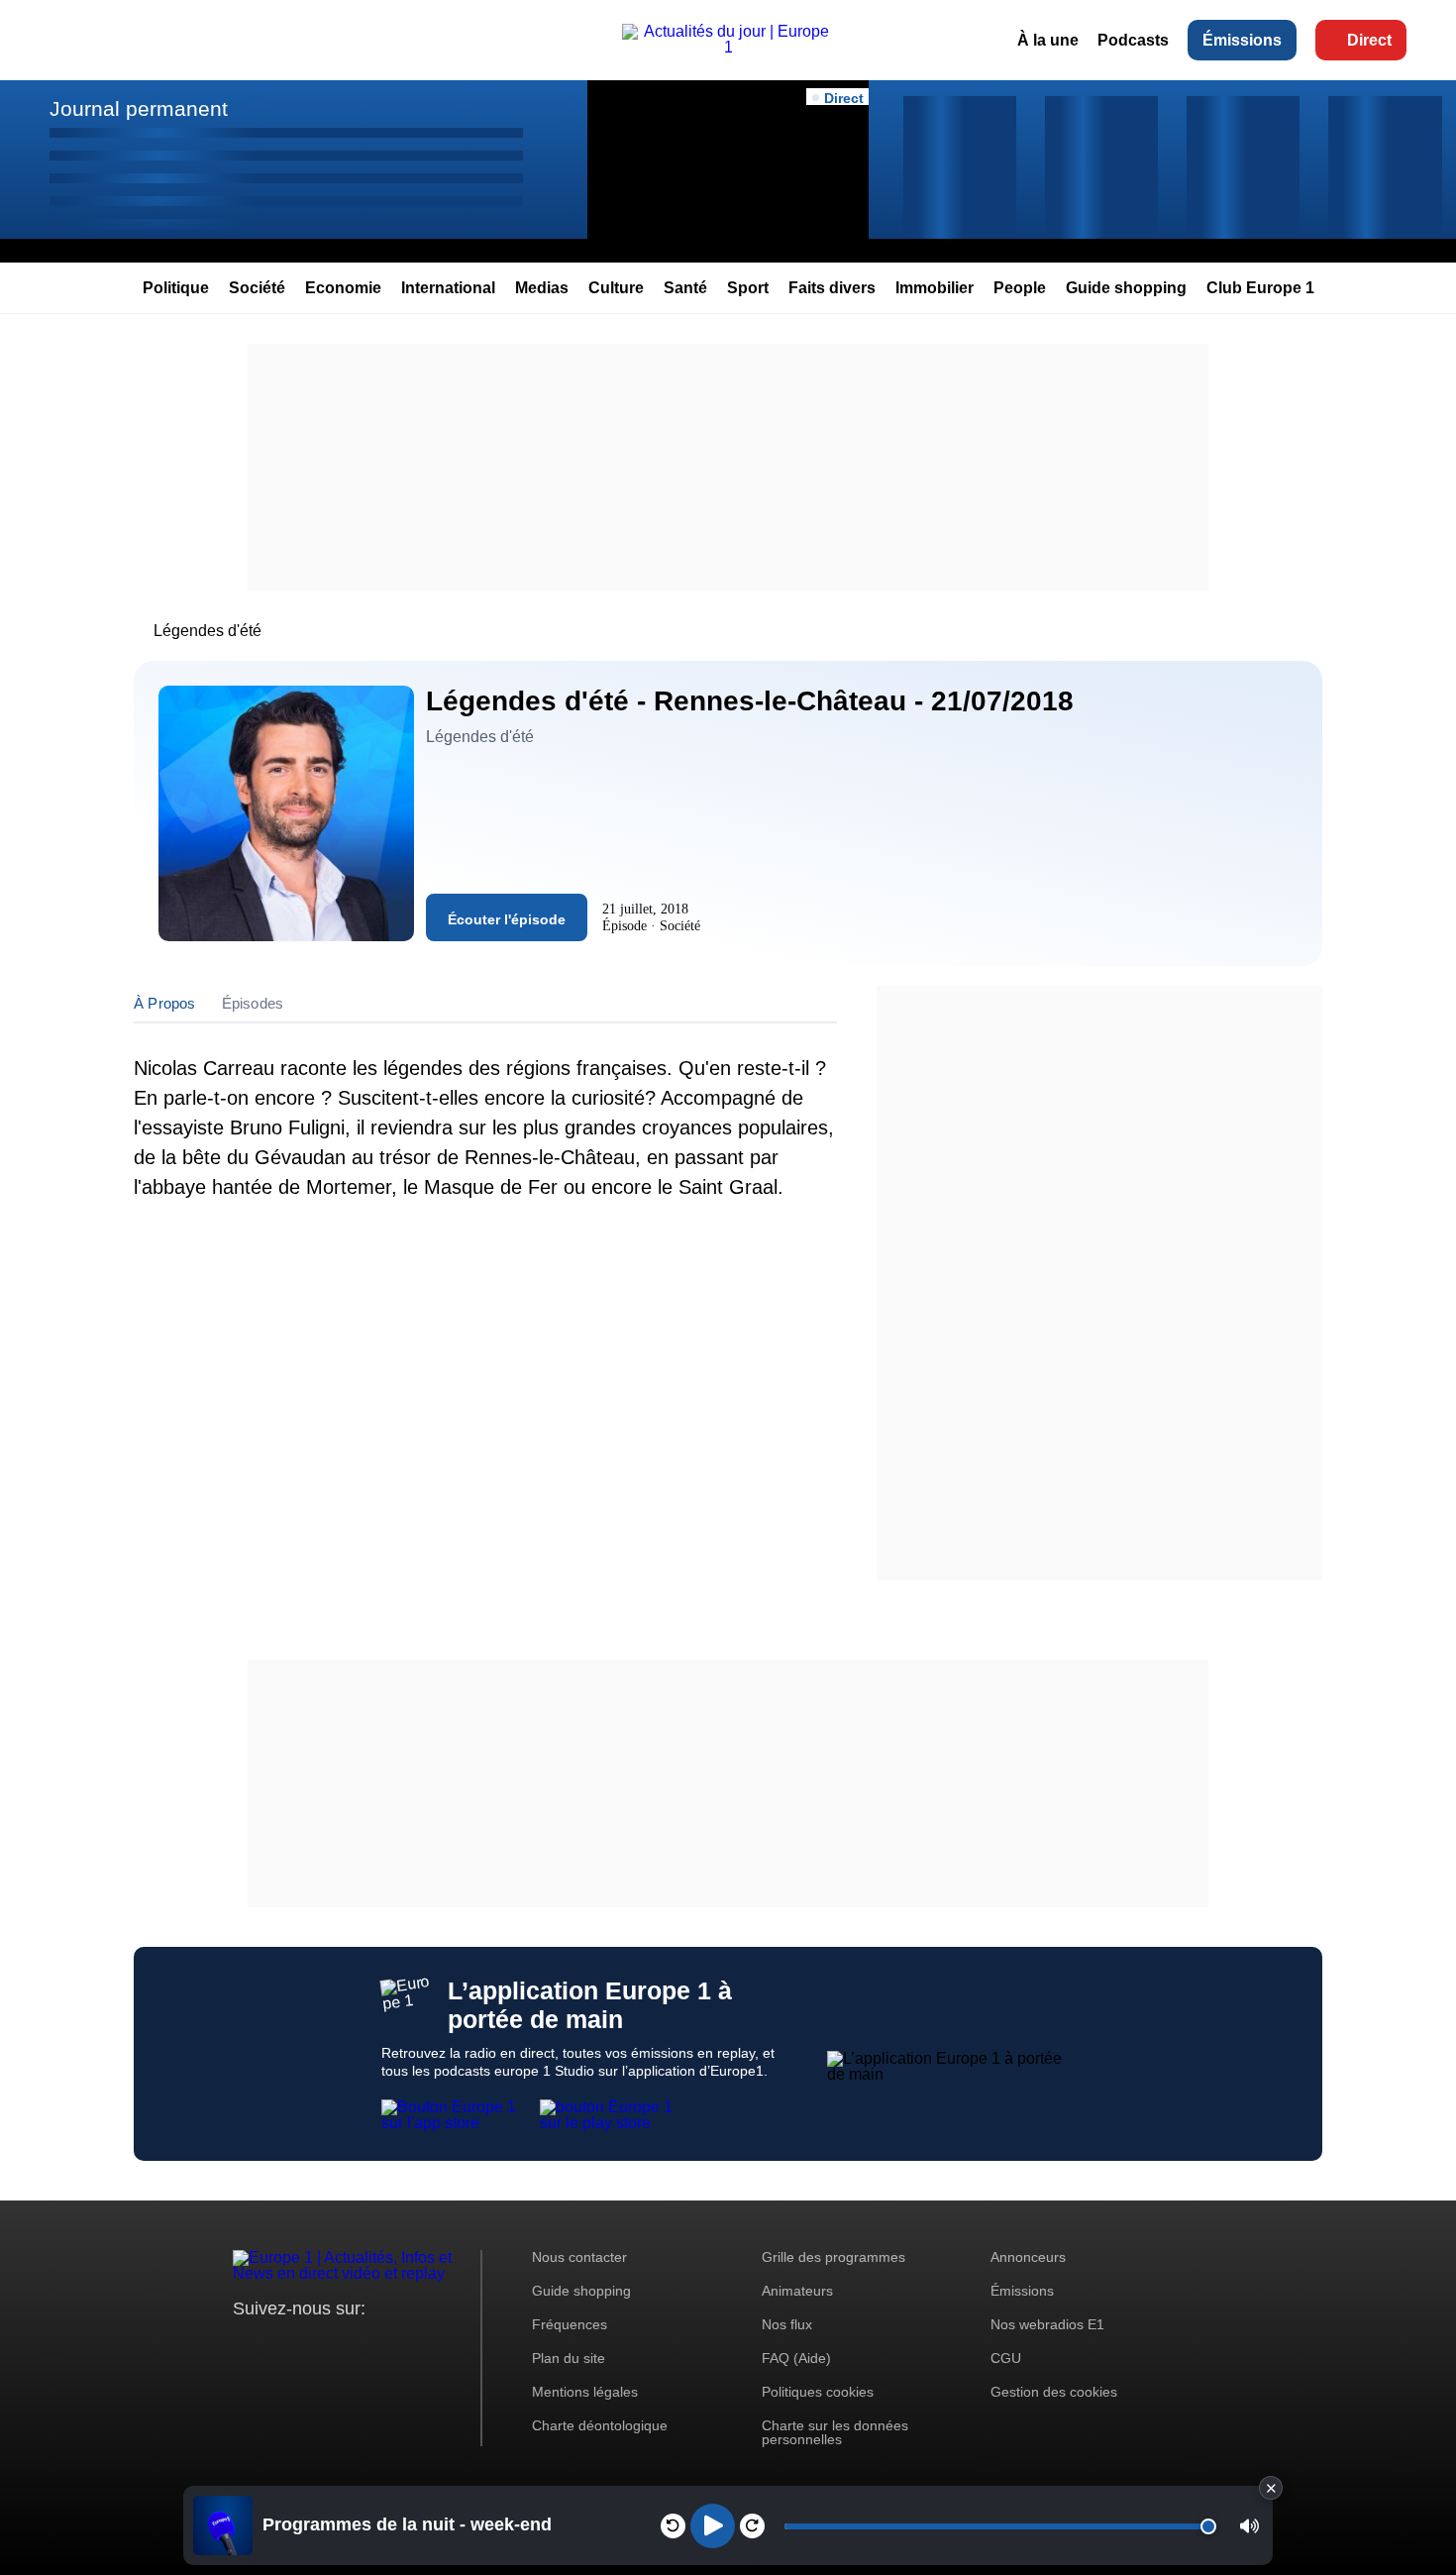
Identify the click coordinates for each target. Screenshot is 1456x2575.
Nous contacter (579, 2257)
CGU (1006, 2358)
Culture (616, 288)
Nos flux (787, 2324)
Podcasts (1133, 40)
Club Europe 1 (1260, 288)
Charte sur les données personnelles (835, 2432)
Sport (748, 288)
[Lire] (713, 2526)
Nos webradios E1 (1047, 2324)
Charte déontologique (600, 2425)
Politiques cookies (818, 2392)
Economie (343, 288)
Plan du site (569, 2358)
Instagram (279, 2346)
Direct (1369, 40)
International (448, 288)
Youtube (346, 2346)
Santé (685, 288)
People (1020, 288)
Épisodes (253, 1003)
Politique (176, 288)
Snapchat (380, 2346)
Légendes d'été (208, 631)
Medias (542, 288)
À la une (1048, 40)
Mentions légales (585, 2392)
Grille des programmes (833, 2257)
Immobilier (935, 288)
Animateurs (797, 2291)
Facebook (312, 2346)
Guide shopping (1126, 288)
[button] (1249, 2526)
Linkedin (414, 2346)
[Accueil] (728, 47)
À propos (165, 1003)
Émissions (1242, 40)
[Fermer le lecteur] (1271, 2488)
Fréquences (570, 2324)
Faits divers (832, 288)
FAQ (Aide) (796, 2358)
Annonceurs (1028, 2257)
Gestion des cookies (1054, 2392)
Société (257, 288)
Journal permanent (139, 108)
